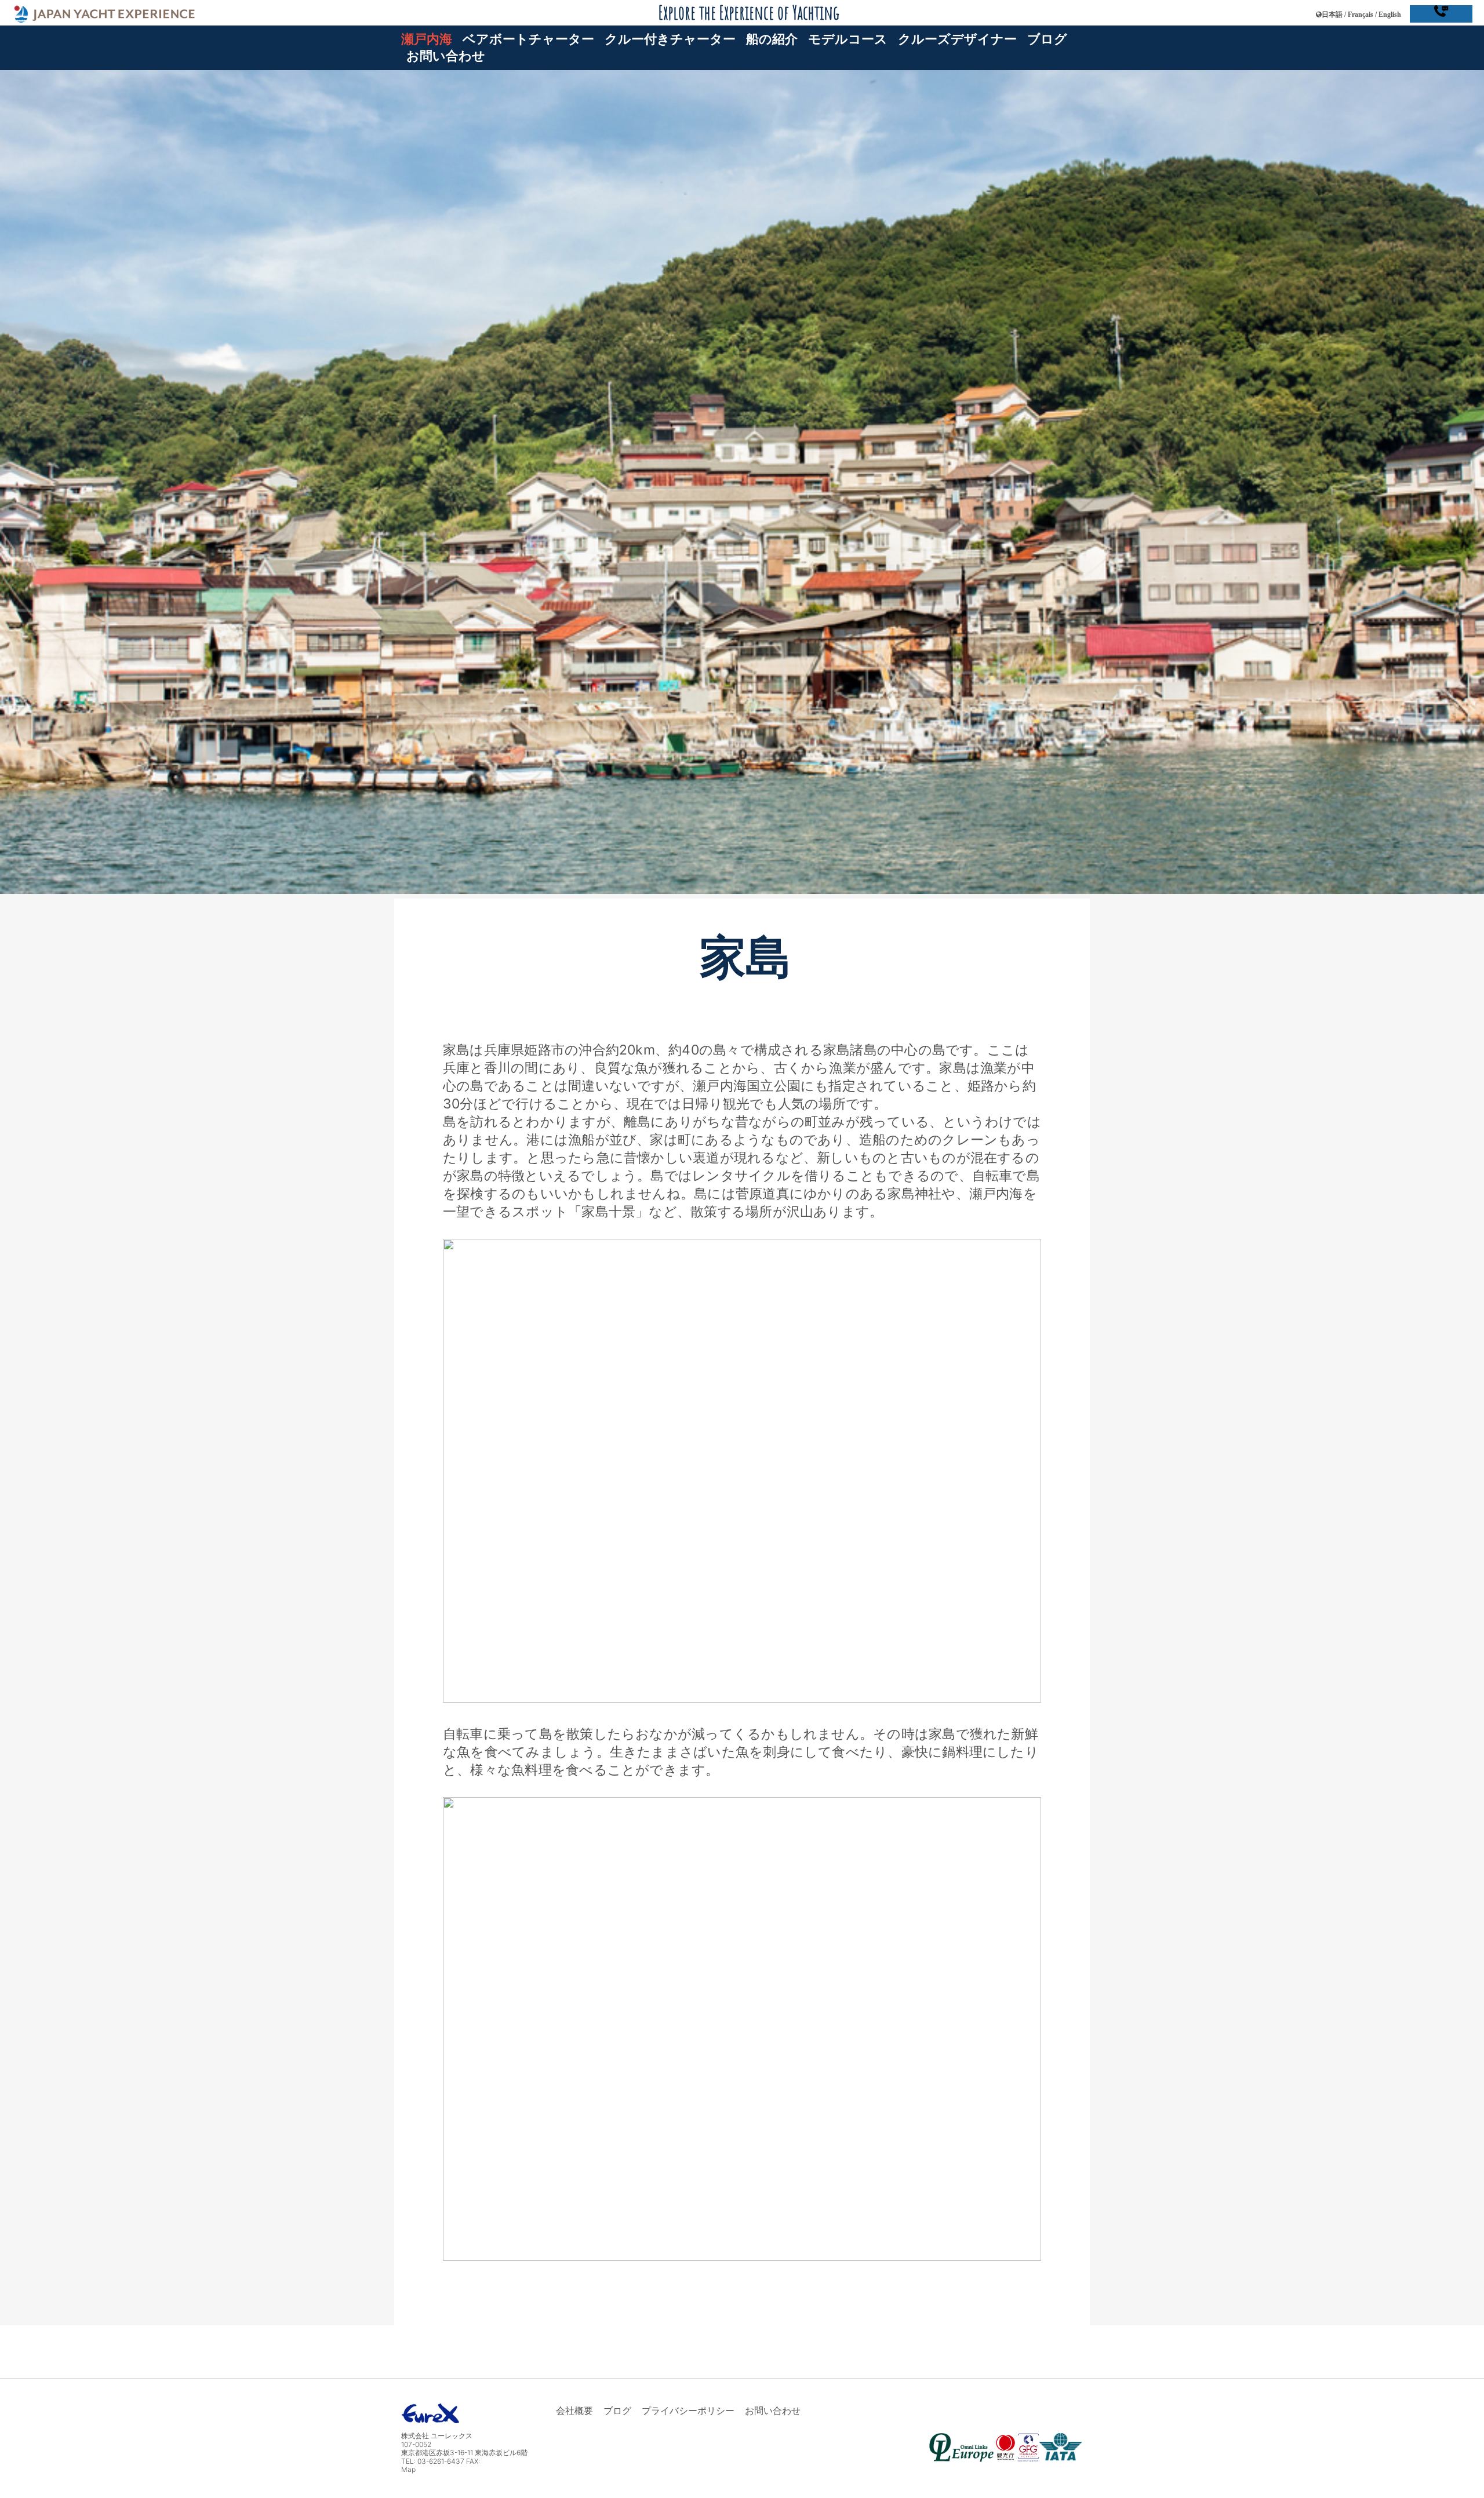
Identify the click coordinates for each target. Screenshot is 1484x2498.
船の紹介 (772, 39)
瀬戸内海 (427, 39)
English (1390, 14)
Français (1361, 14)
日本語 (1332, 14)
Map (408, 2469)
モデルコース (848, 39)
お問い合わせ (446, 55)
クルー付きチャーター (670, 39)
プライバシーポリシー (688, 2410)
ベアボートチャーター (528, 39)
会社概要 (574, 2410)
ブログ (1047, 39)
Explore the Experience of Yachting (749, 12)
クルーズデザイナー (957, 39)
